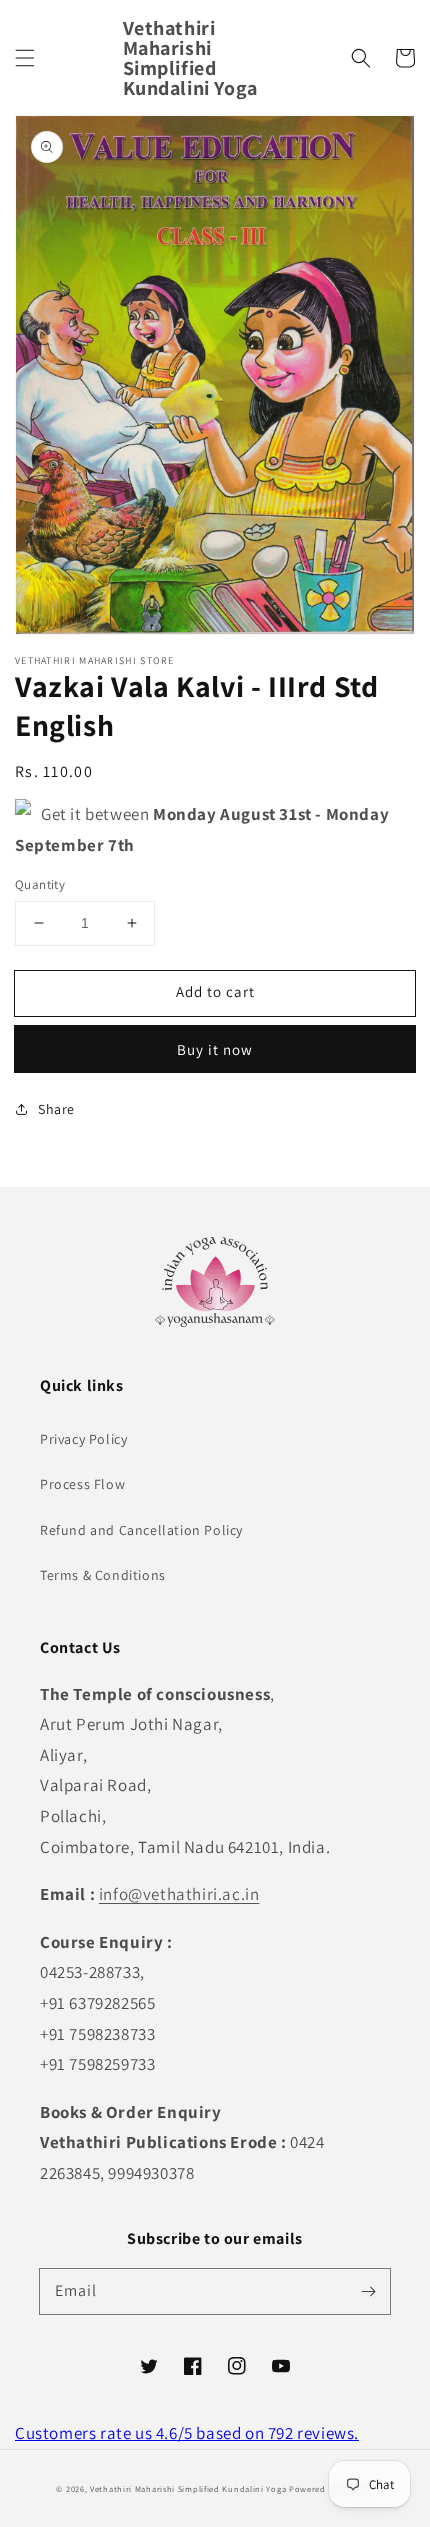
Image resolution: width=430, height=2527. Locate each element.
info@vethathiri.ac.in (179, 1894)
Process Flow (82, 1484)
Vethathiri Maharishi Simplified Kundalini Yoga (188, 2488)
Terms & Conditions (103, 1575)
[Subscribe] (368, 2291)
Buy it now (215, 1049)
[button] (25, 58)
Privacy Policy (83, 1439)
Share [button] (56, 1109)
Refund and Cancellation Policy (141, 1530)
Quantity (40, 884)
